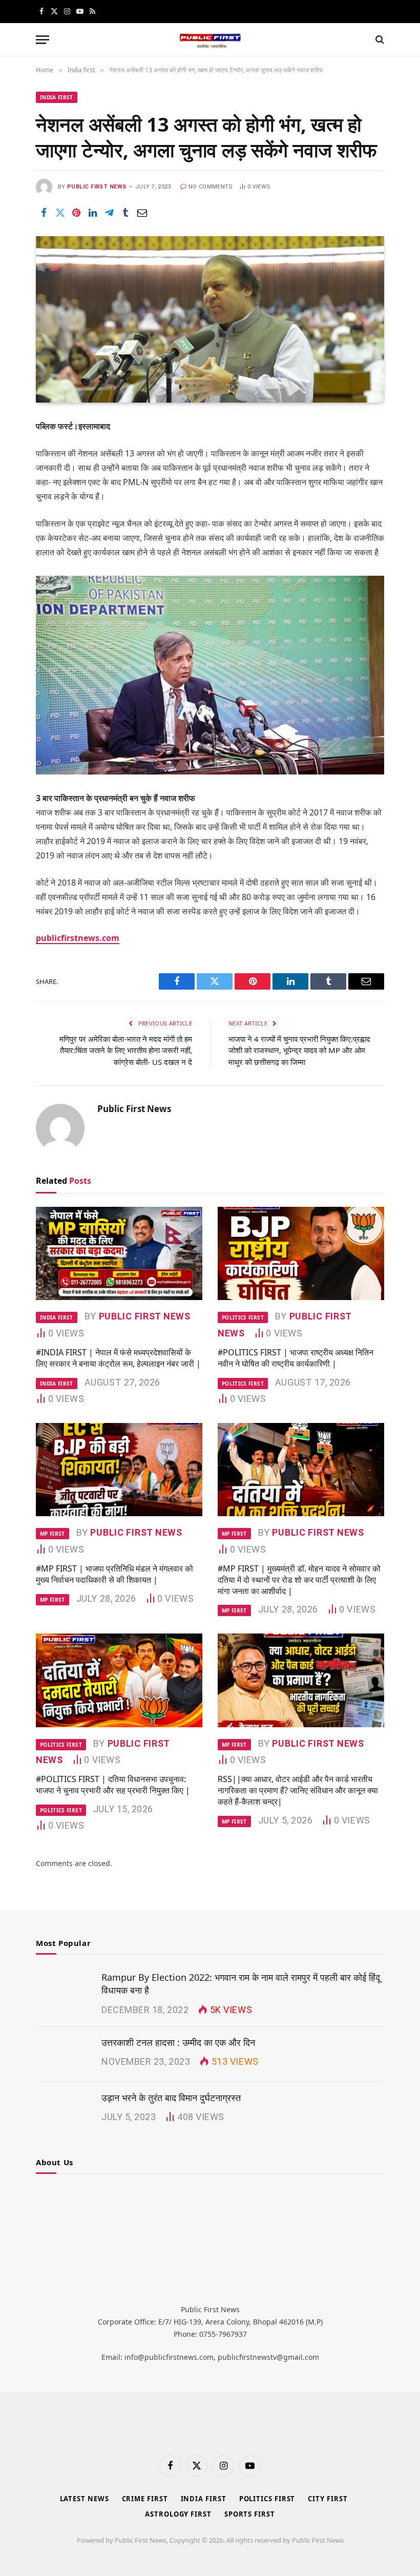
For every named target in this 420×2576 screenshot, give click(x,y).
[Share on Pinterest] (76, 213)
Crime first (145, 2499)
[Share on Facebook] (44, 213)
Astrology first (178, 2514)
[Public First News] (210, 40)
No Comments (211, 187)
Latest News (85, 2499)
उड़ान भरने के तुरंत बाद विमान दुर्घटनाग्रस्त (171, 2098)
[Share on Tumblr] (125, 213)
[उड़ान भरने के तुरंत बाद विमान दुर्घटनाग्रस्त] (64, 2110)
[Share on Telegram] (109, 213)
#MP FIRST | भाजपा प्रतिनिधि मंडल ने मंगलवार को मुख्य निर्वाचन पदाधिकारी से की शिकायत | (114, 1574)
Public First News (97, 187)
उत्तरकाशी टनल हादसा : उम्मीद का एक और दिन (178, 2042)
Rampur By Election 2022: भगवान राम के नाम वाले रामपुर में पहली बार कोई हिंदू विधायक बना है (241, 1984)
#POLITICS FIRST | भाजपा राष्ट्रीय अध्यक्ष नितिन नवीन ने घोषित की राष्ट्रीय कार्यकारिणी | (296, 1358)
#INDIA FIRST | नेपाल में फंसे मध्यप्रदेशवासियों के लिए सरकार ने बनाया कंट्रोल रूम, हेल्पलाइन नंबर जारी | (118, 1358)
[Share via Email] (142, 213)
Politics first (243, 1317)
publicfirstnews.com (78, 938)
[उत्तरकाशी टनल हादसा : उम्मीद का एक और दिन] (64, 2055)
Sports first (250, 2514)
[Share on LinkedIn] (93, 213)
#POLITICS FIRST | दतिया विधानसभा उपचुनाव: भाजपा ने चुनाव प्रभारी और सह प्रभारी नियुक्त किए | (113, 1785)
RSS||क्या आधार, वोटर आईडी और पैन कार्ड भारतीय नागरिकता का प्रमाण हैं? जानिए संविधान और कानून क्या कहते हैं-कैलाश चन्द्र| (298, 1790)
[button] (43, 40)
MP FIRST (52, 1534)
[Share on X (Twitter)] (60, 213)
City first (328, 2499)
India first (57, 97)
